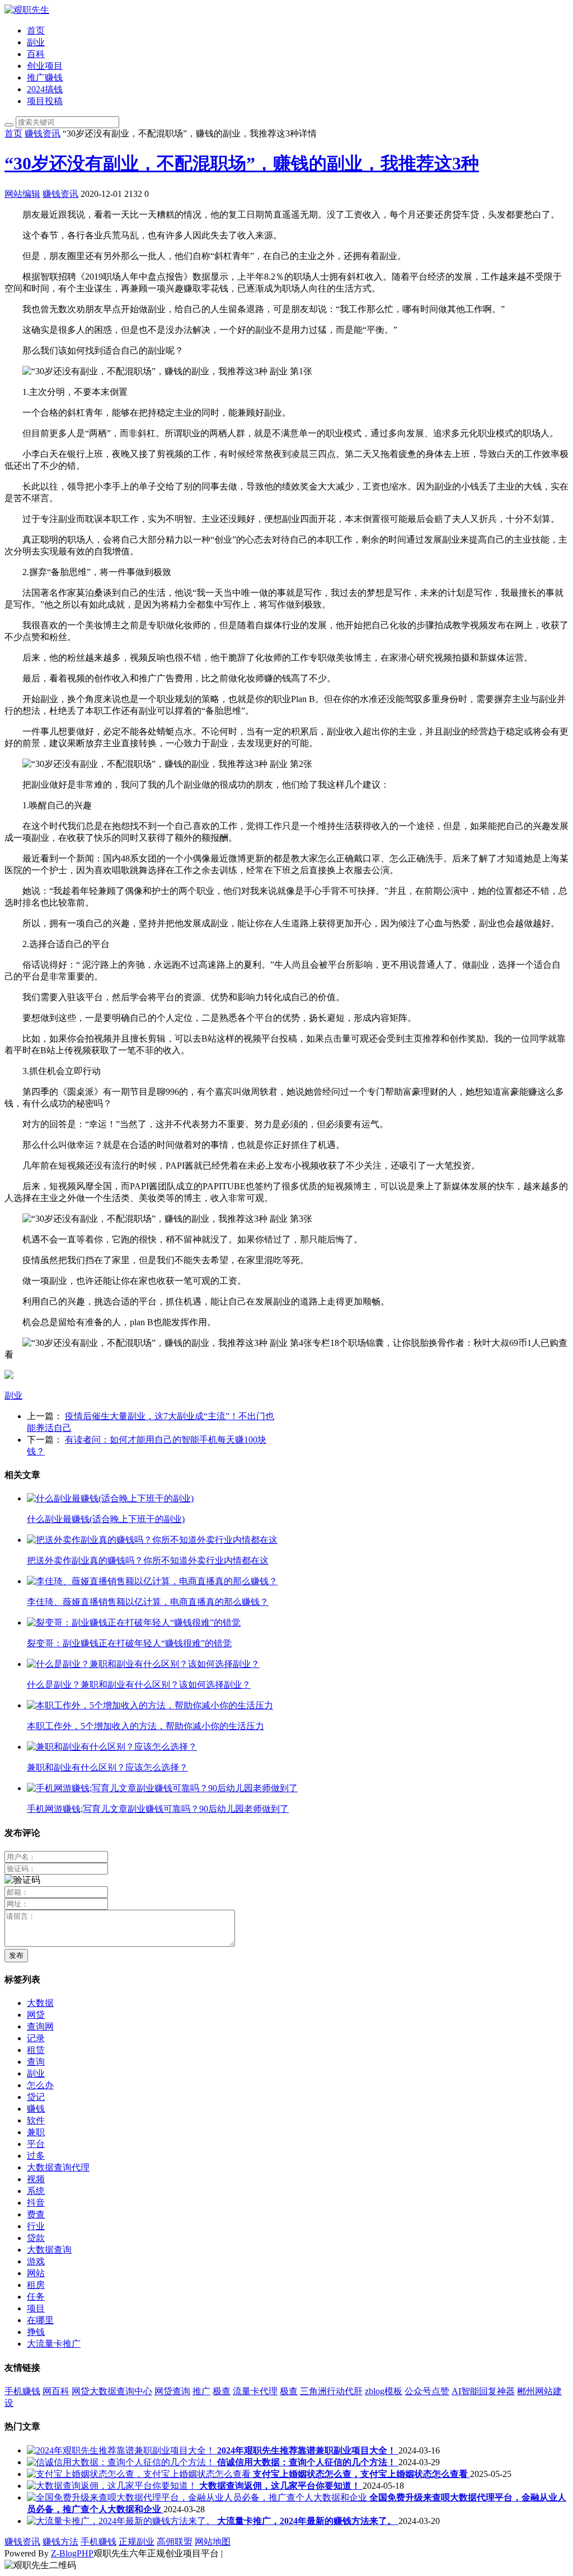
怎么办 (40, 2085)
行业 (36, 2226)
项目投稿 (45, 101)
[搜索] (9, 125)
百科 (36, 54)
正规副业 (137, 2542)
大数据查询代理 (58, 2167)
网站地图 (213, 2542)
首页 (36, 30)
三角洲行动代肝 (331, 2391)
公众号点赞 (427, 2391)
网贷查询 (172, 2391)
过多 (36, 2156)
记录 (36, 2038)
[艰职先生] (27, 10)
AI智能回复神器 (483, 2391)
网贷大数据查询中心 (112, 2391)
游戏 (36, 2261)
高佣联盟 (175, 2542)
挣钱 (36, 2332)
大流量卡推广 (54, 2344)
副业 (36, 42)
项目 (36, 2308)
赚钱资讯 (43, 133)
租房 (36, 2285)
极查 (222, 2391)
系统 (36, 2191)
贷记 (36, 2097)
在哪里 (40, 2320)
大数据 (40, 2003)
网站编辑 (22, 194)
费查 (36, 2214)
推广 (201, 2391)
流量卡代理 (255, 2391)
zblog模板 (384, 2391)
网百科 (56, 2391)
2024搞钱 (45, 89)
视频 (36, 2179)
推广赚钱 (45, 77)
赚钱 (36, 2109)
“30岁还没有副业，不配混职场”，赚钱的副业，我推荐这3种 (242, 163)
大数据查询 (49, 2250)
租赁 (36, 2050)
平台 (36, 2144)
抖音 (36, 2203)
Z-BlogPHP (72, 2553)
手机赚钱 (22, 2391)
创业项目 (45, 66)
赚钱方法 (60, 2542)
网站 (36, 2273)
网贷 (36, 2015)
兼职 (36, 2132)
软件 (36, 2120)
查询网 (40, 2026)
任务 (36, 2297)
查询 (36, 2062)
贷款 (36, 2238)
